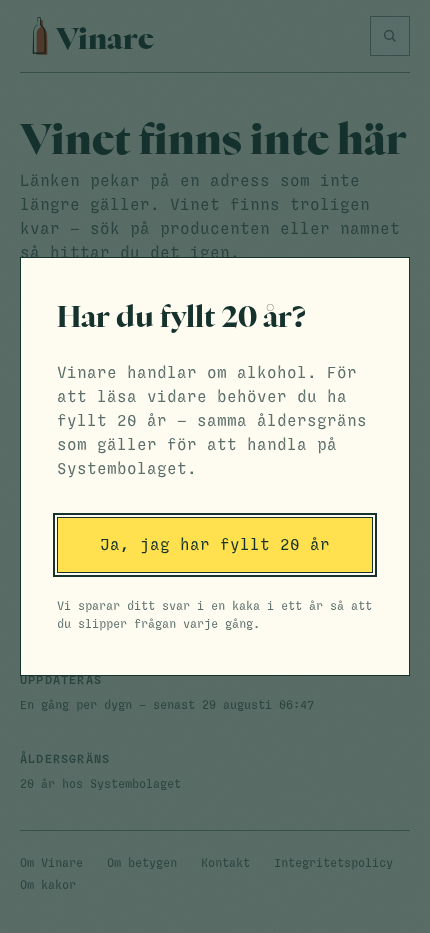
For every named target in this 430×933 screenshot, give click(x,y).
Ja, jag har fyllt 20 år (215, 545)
